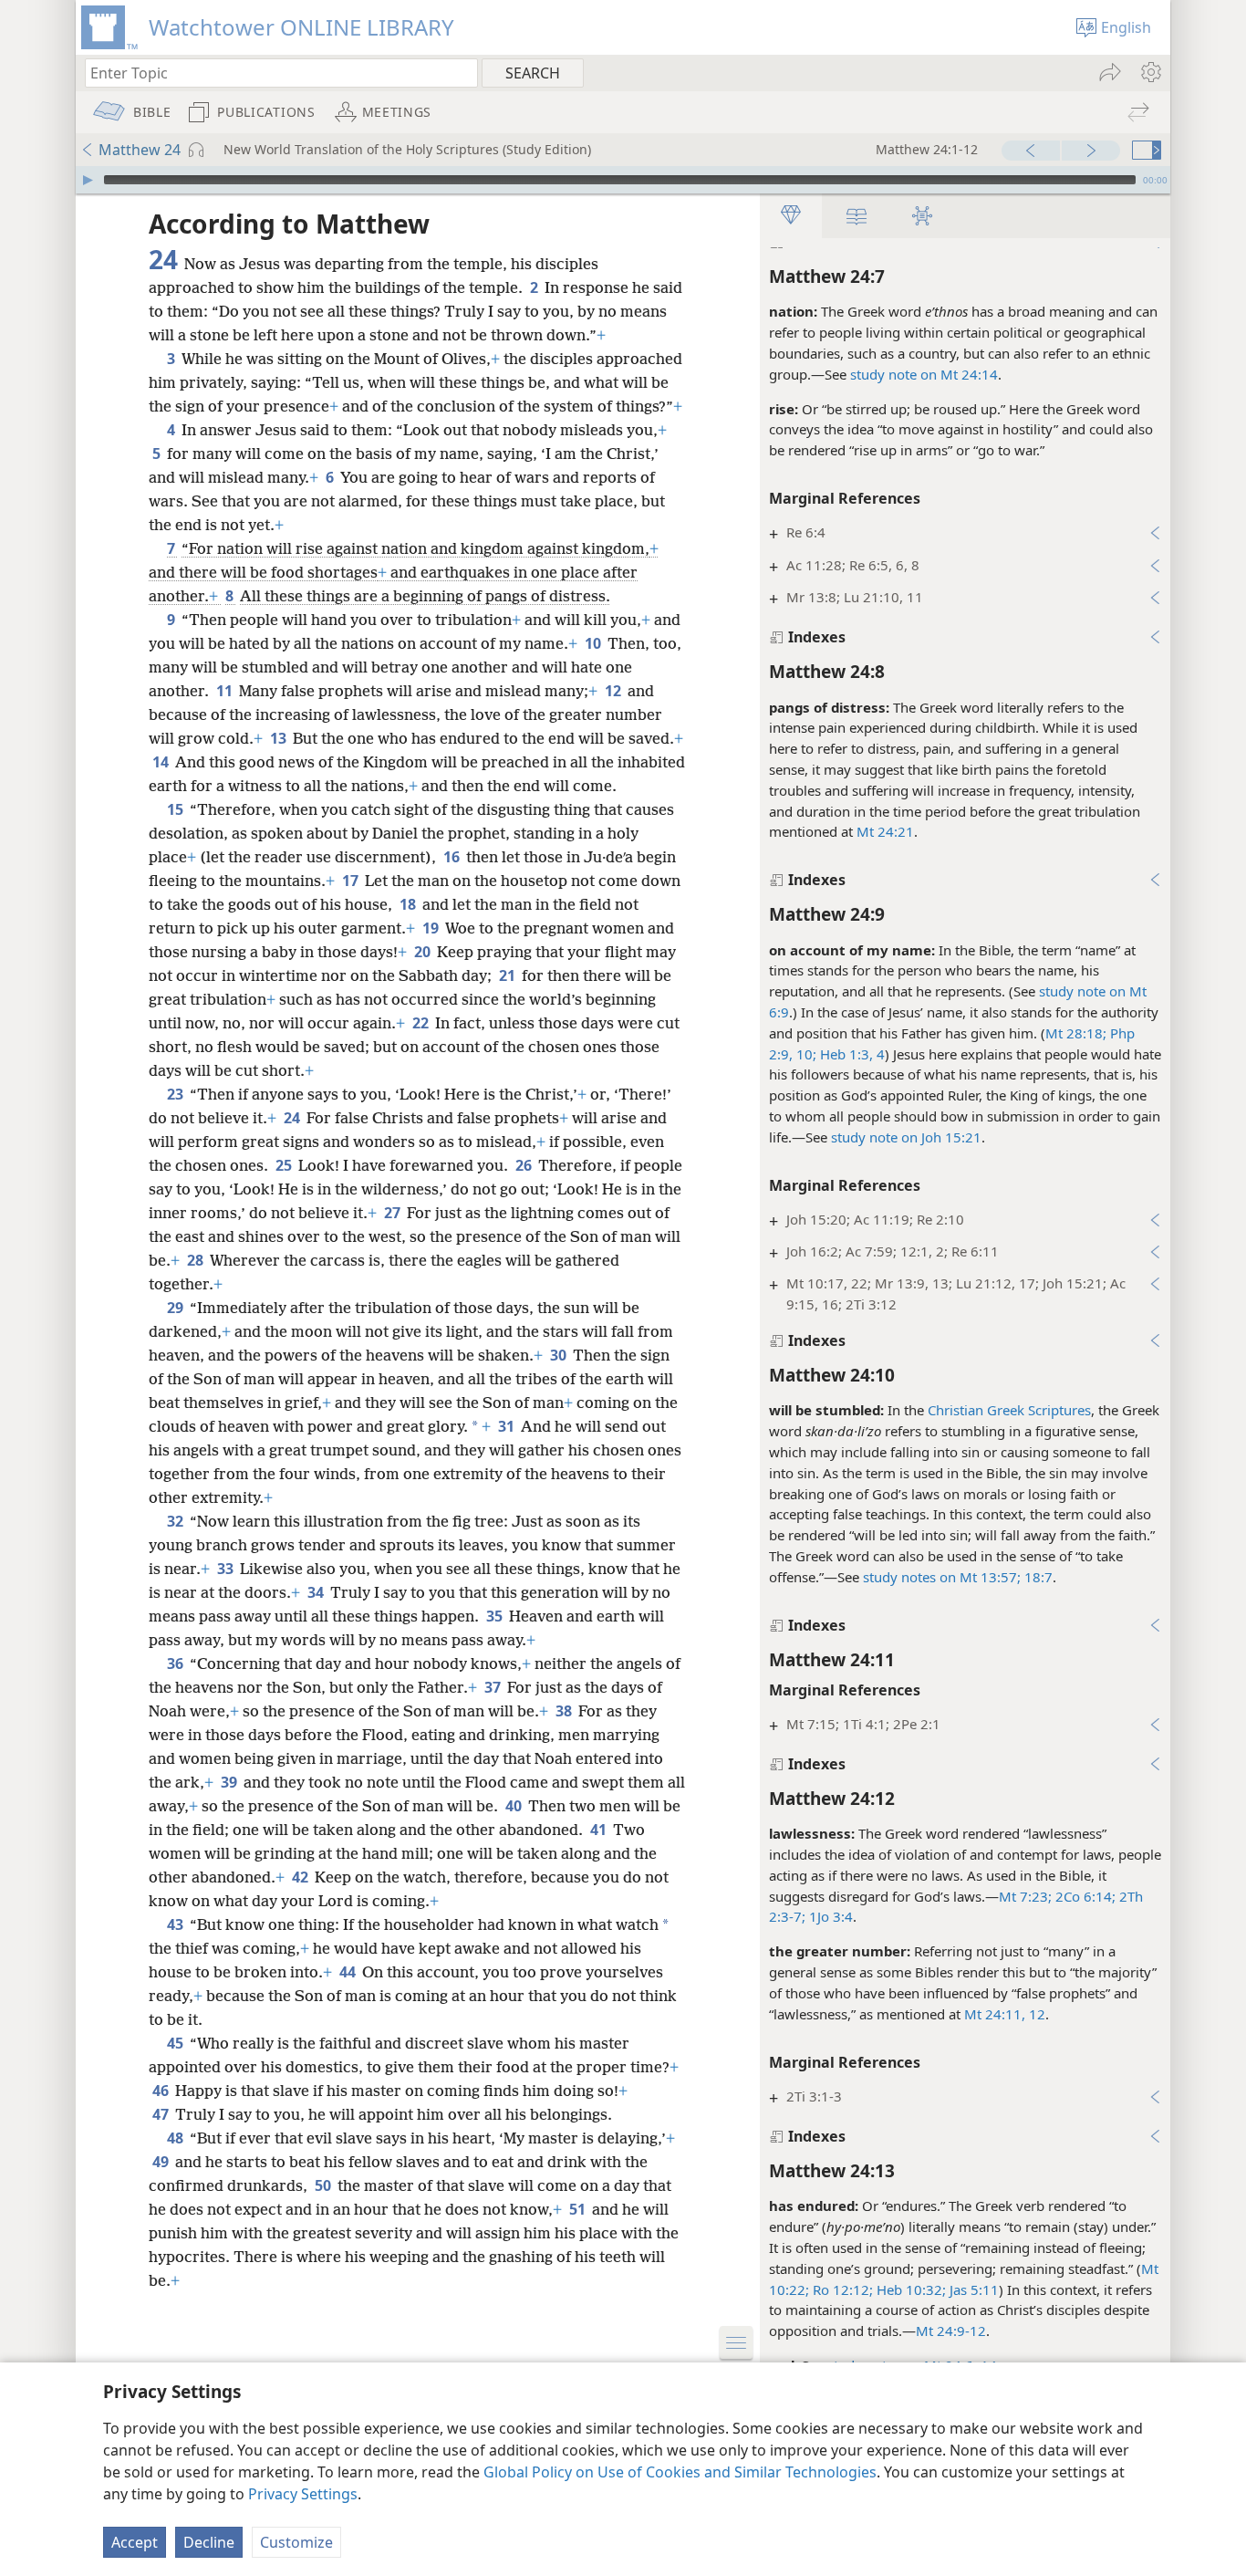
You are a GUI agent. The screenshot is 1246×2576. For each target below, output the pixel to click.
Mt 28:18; (1076, 1033)
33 (227, 1569)
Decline (209, 2542)
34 (317, 1592)
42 (301, 1877)
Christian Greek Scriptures (1009, 1410)
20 (424, 952)
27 (394, 1213)
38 (565, 1711)
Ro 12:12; (841, 2289)
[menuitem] (1150, 72)
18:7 (1037, 1577)
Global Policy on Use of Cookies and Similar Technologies (680, 2472)
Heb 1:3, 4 (851, 1054)
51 (579, 2209)
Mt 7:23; (1025, 1896)
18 (409, 904)
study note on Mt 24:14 (924, 374)
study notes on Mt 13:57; (942, 1577)
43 (177, 1924)
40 (515, 1806)
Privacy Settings (303, 2494)
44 (349, 1972)
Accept (135, 2542)
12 (614, 691)
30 (560, 1355)
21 (509, 975)
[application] (623, 180)
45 (177, 2043)
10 (594, 643)
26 (525, 1165)
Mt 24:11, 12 (1005, 2014)
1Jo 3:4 (829, 1916)
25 (285, 1165)
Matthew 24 (140, 150)
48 (177, 2138)
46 (162, 2091)
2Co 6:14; (1084, 1896)
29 (177, 1308)
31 (508, 1426)
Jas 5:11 (972, 2289)
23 (177, 1094)
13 (280, 738)
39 (230, 1782)
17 (352, 881)
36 (177, 1663)
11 (226, 691)
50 (324, 2185)
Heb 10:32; (909, 2289)
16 (453, 857)
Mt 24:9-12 (951, 2331)
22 (422, 1023)
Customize (296, 2542)
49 (162, 2162)
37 (494, 1687)
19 (432, 928)
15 (177, 809)
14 (162, 762)
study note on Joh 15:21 (906, 1137)
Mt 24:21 (885, 831)
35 (496, 1616)
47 (162, 2114)
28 (197, 1260)
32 (177, 1521)
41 (600, 1830)
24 (293, 1118)
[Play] (88, 180)
